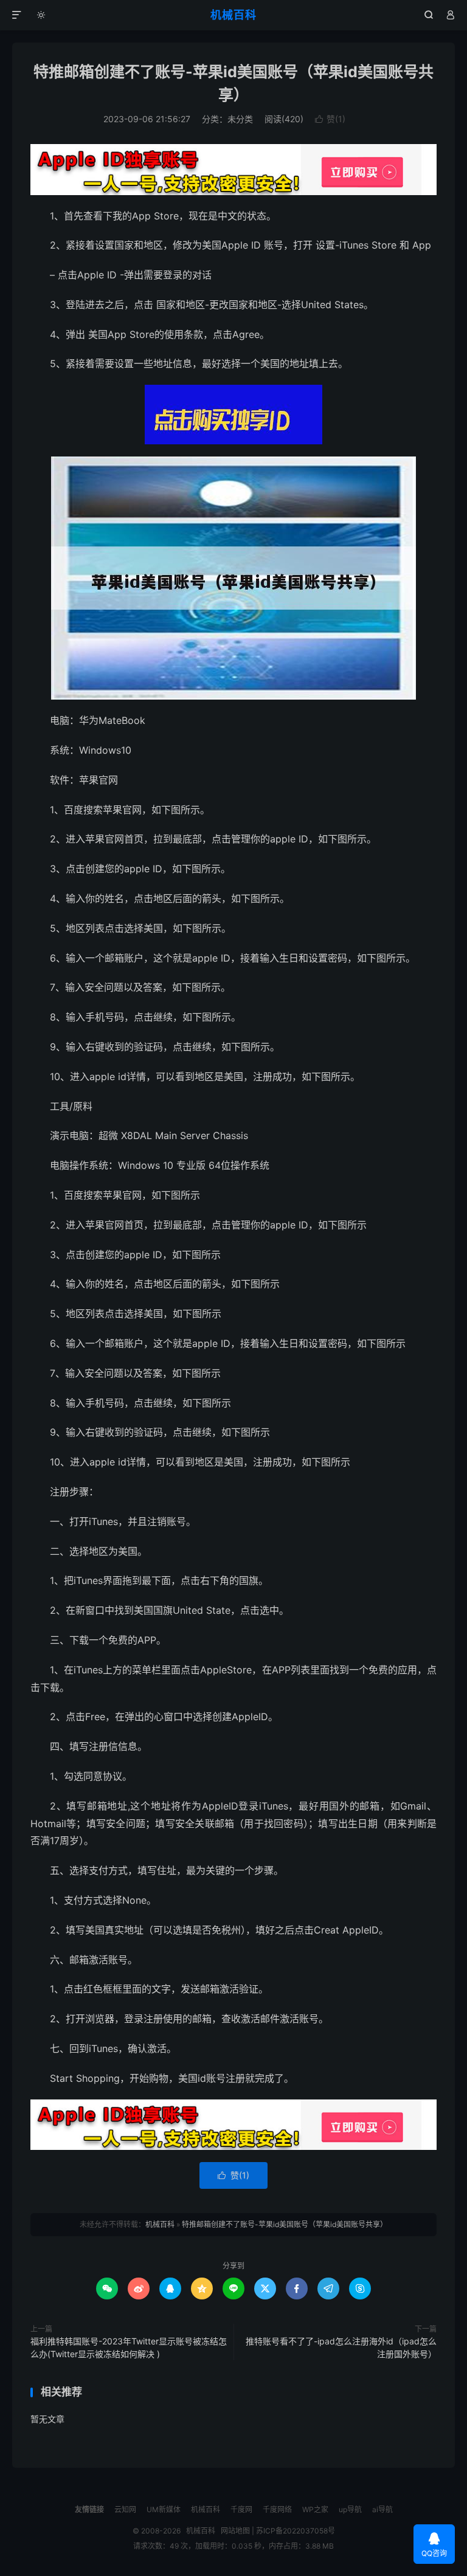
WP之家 (315, 2509)
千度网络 (277, 2509)
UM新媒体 (164, 2509)
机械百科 (233, 15)
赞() (330, 119)
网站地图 (235, 2531)
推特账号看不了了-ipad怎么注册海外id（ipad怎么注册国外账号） (341, 2347)
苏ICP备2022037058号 (296, 2531)
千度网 (241, 2509)
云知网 (125, 2509)
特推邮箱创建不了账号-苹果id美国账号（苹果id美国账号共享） (285, 2224)
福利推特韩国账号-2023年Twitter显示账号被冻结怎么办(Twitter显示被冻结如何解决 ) (129, 2347)
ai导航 (382, 2509)
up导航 (350, 2509)
